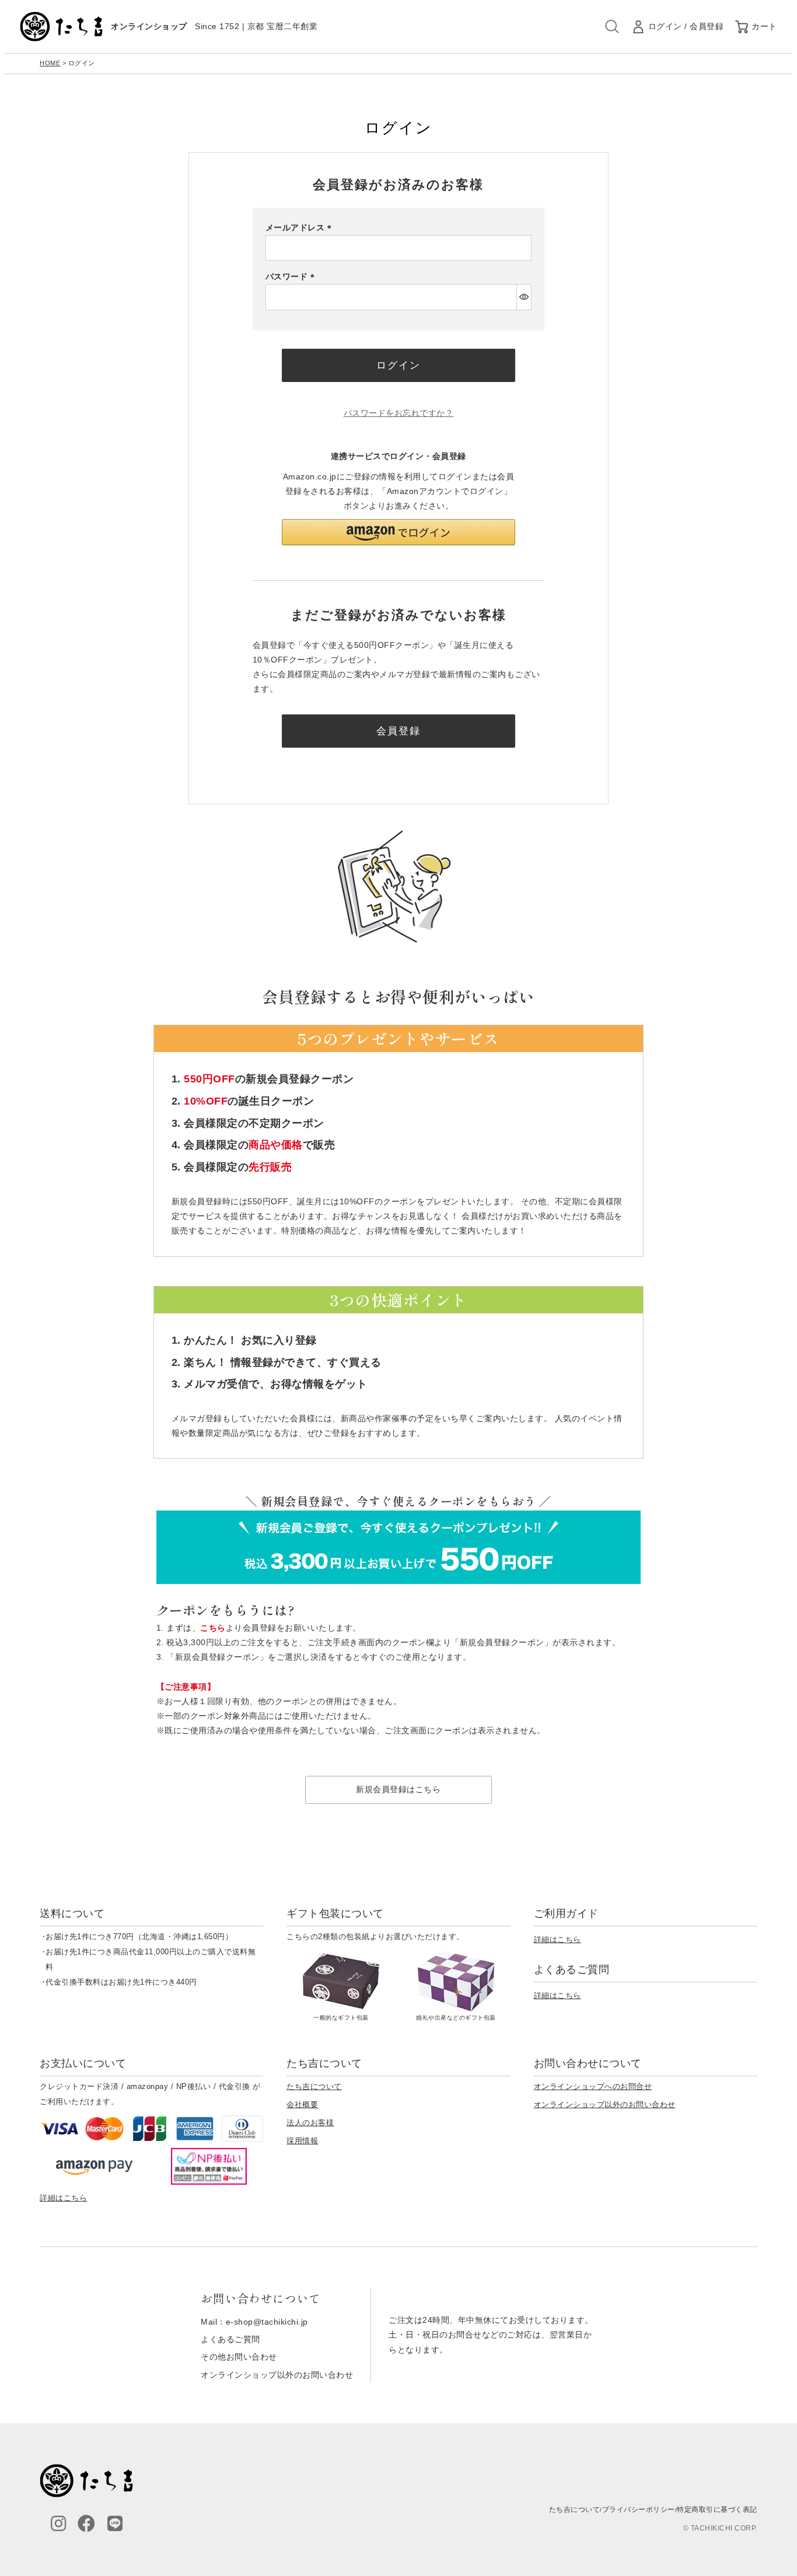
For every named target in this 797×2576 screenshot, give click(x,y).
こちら (213, 1628)
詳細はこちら (557, 1939)
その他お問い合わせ (239, 2357)
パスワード (292, 276)
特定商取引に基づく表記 (717, 2510)
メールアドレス (300, 227)
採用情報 (302, 2141)
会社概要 (302, 2104)
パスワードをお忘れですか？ (399, 413)
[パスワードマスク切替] (524, 297)
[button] (398, 532)
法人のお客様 (310, 2123)
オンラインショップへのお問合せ (593, 2086)
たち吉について (314, 2086)
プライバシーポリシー (639, 2510)
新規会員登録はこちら (398, 1789)
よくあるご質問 (230, 2339)
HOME (50, 63)
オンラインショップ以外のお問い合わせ (605, 2104)
